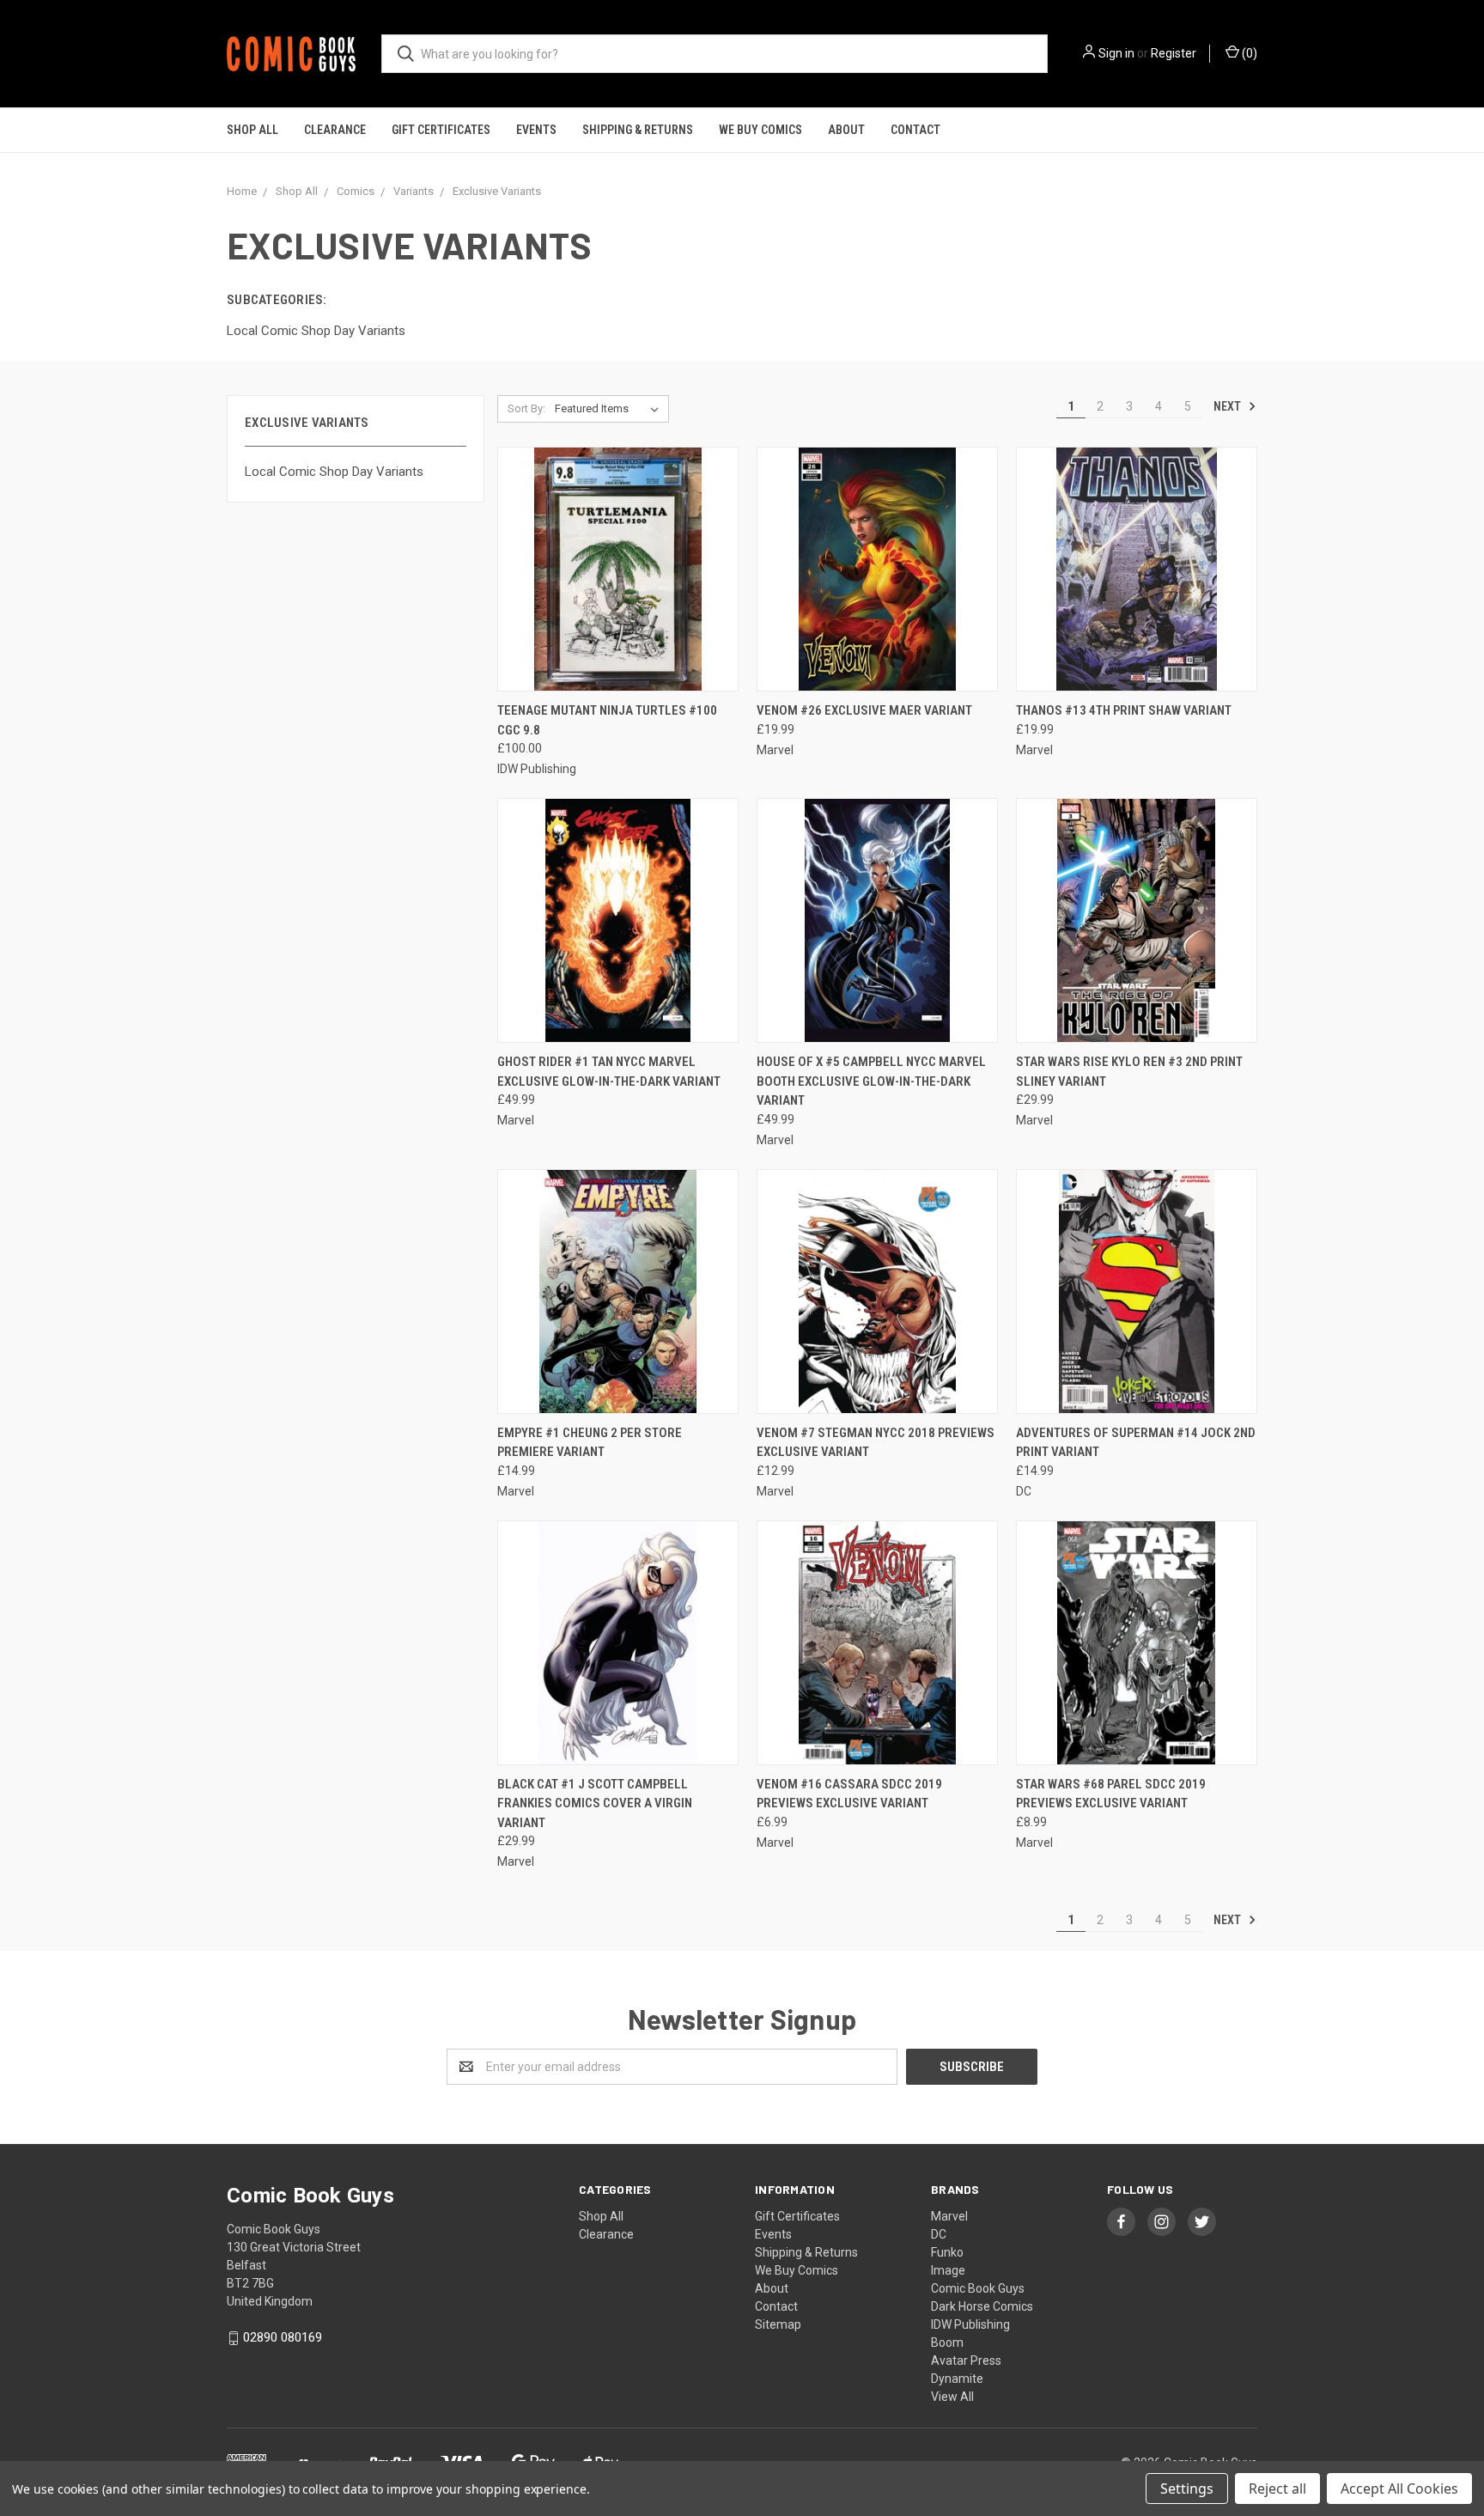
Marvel (949, 2216)
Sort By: (526, 408)
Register (1174, 53)
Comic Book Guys (978, 2288)
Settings (1187, 2489)
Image (948, 2270)
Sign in (1116, 53)
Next (1229, 406)
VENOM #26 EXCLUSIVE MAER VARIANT (864, 710)
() (1248, 53)
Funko (947, 2252)
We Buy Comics (760, 130)
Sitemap (778, 2324)
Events (536, 130)
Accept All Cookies (1399, 2489)
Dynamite (957, 2379)
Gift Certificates (441, 130)
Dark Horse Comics (982, 2306)
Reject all (1277, 2489)
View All (952, 2397)
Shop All (252, 130)
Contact (915, 130)
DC (939, 2234)
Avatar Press (966, 2361)
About (846, 130)
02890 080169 (283, 2337)
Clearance (335, 130)
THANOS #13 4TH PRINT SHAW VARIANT (1124, 710)
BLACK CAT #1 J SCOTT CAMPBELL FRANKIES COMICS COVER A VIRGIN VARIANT (595, 1803)
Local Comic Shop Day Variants (334, 472)
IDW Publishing (970, 2324)
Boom (947, 2342)
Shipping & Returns (638, 130)
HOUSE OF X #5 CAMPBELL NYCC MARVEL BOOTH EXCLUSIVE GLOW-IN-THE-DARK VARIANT (871, 1081)
